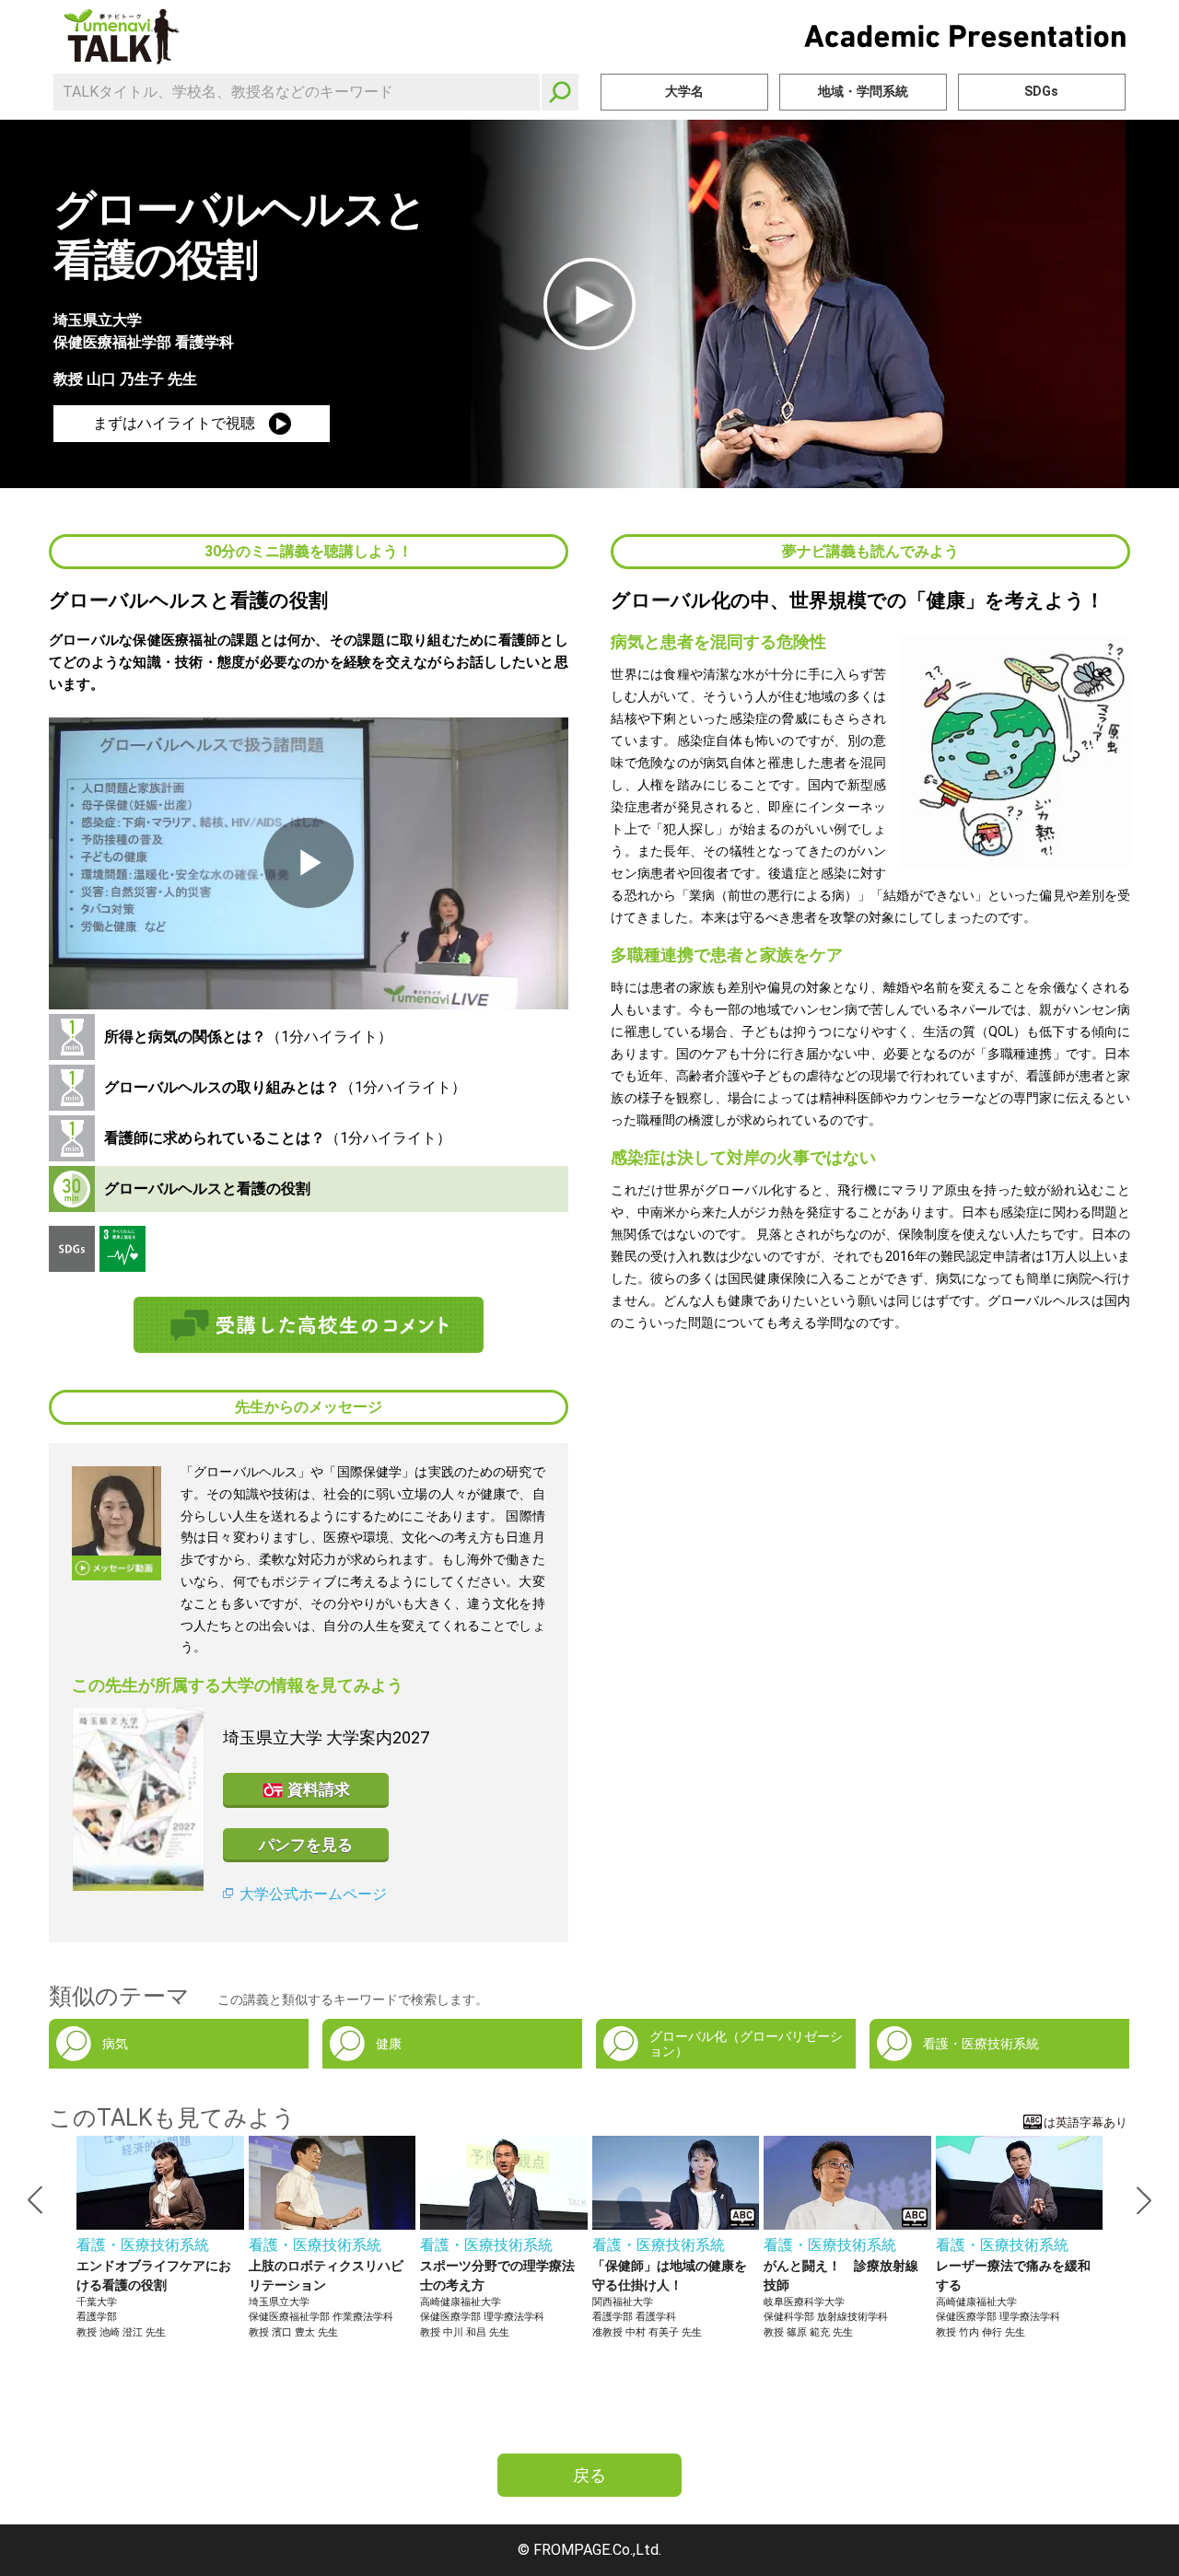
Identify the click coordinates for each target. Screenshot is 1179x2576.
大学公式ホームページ (313, 1894)
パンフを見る (306, 1845)
